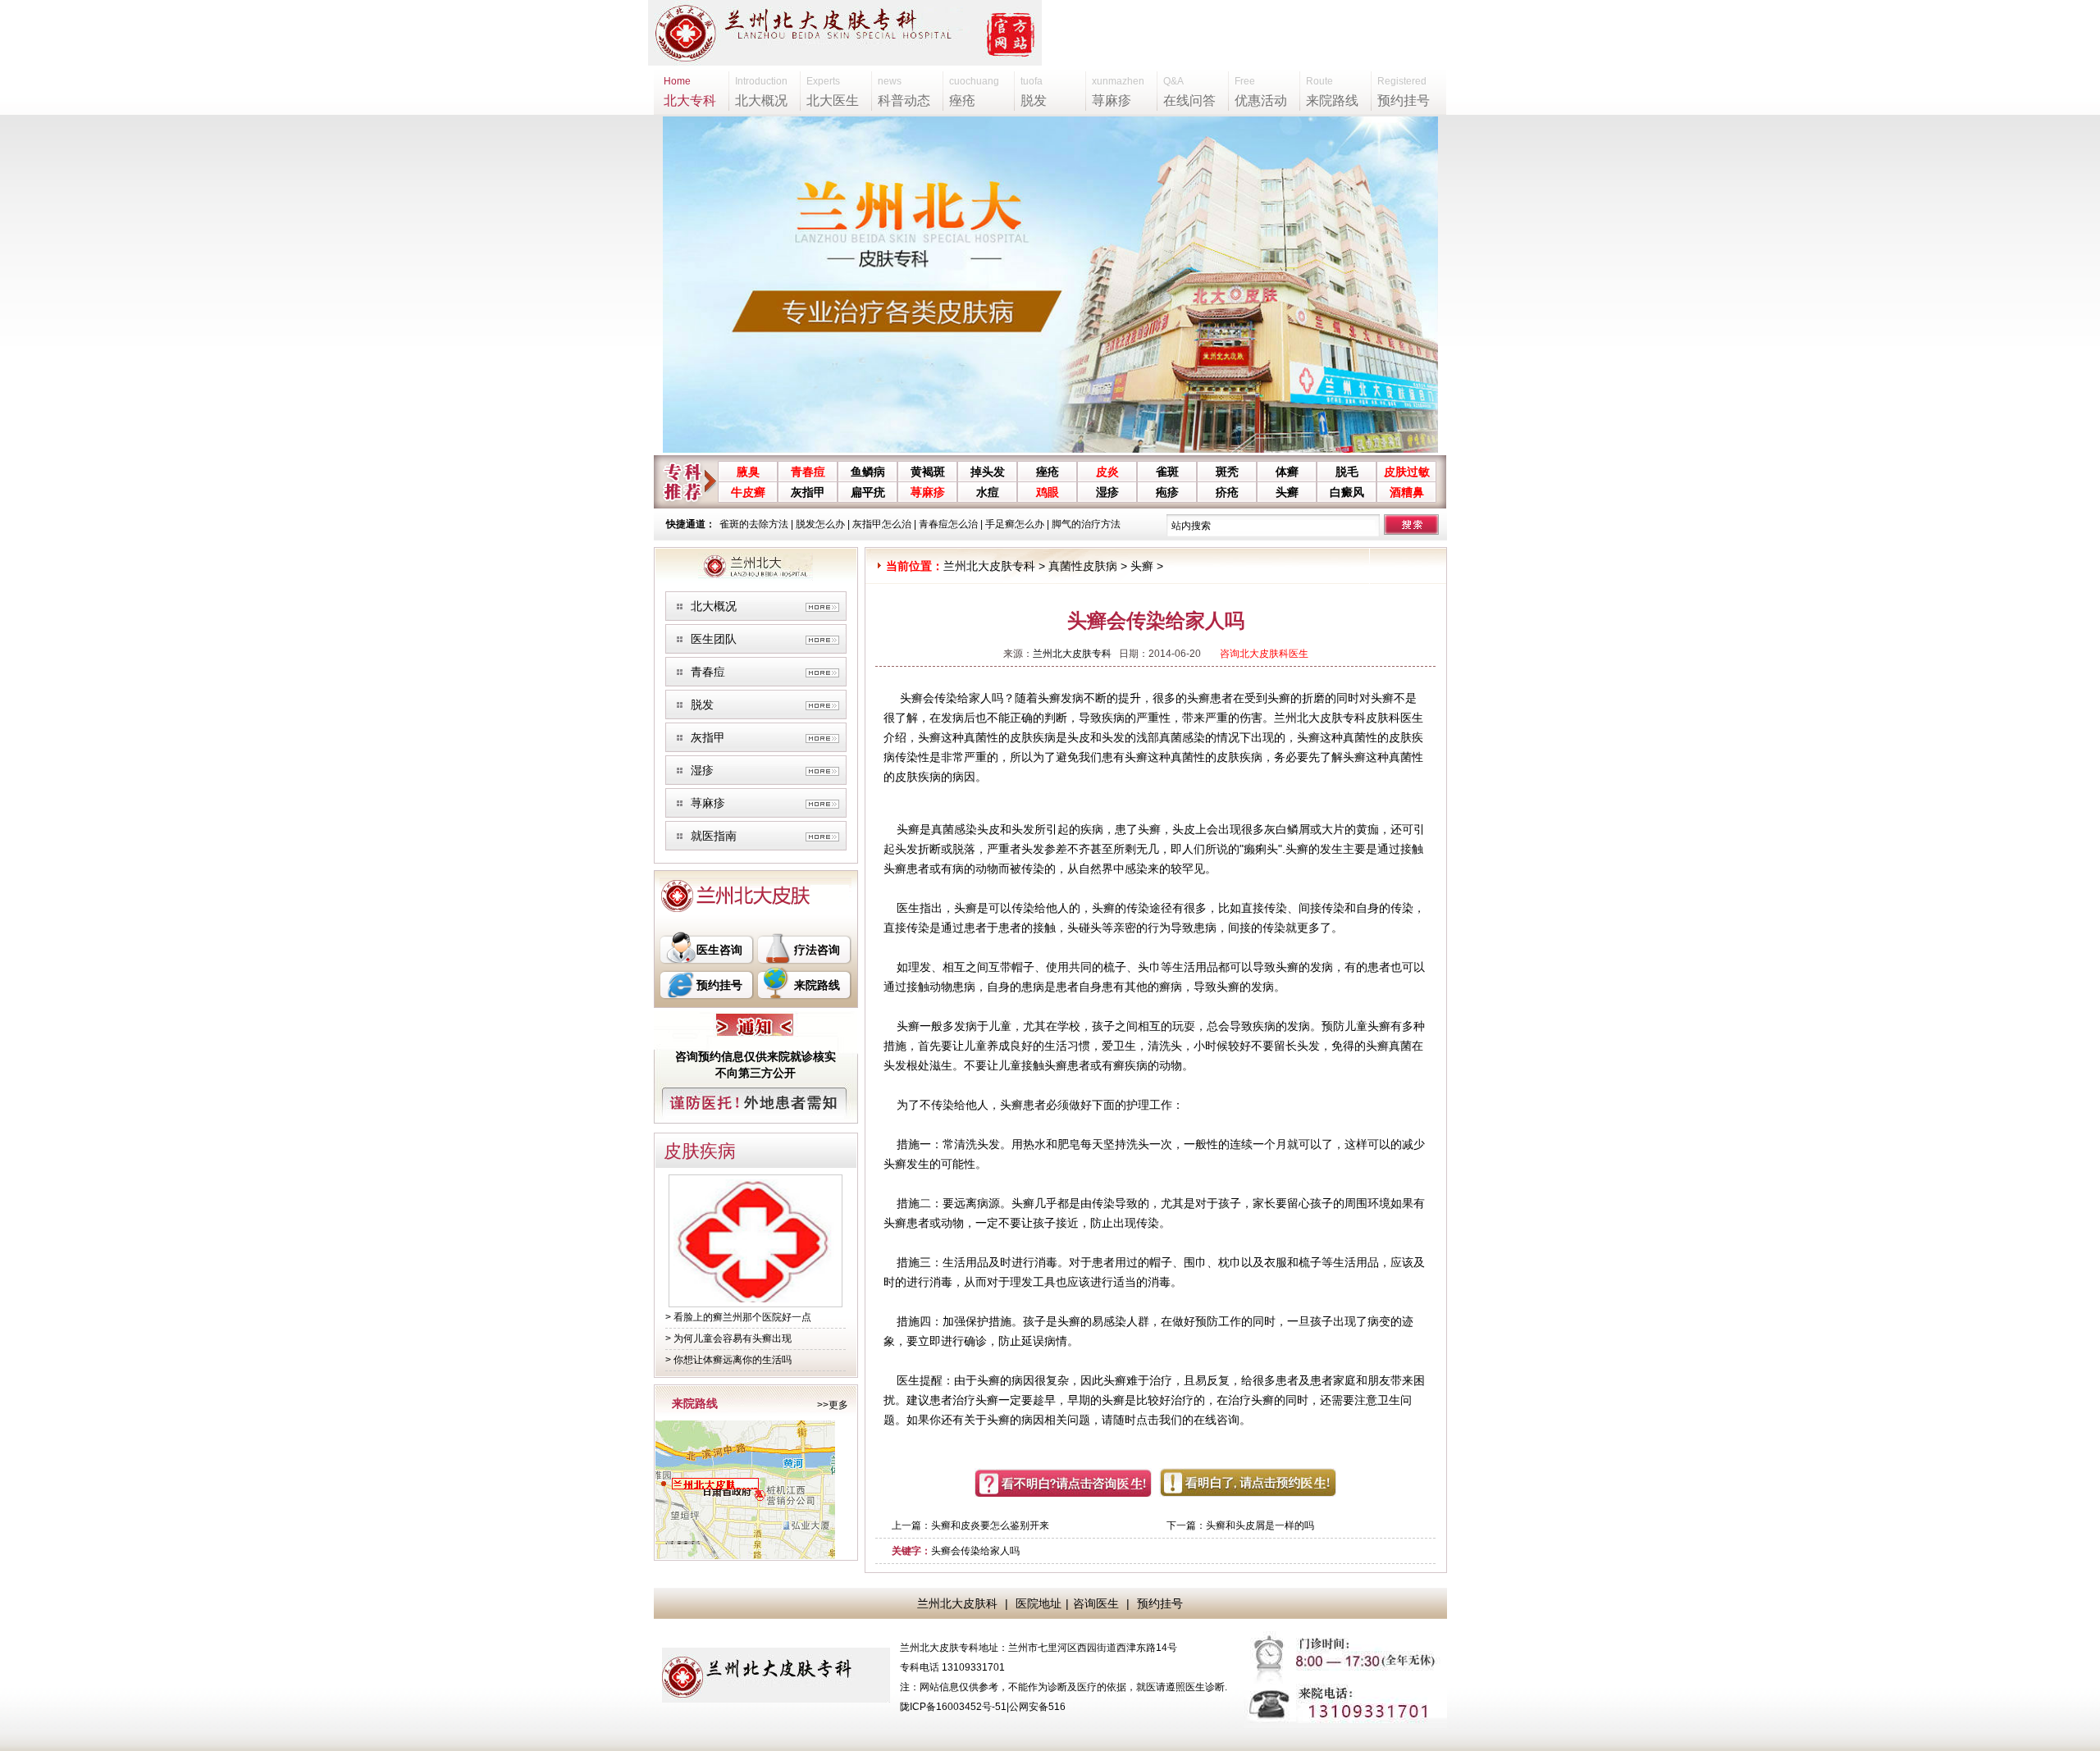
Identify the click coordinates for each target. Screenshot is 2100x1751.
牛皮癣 (748, 492)
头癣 (1287, 492)
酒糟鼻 (1407, 492)
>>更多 (833, 1405)
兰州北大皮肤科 (957, 1603)
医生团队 (714, 639)
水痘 (988, 492)
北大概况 (714, 606)
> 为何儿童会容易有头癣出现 (728, 1338)
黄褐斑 (928, 472)
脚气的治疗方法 (1086, 524)
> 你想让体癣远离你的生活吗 (728, 1360)
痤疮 (1048, 472)
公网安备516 (1037, 1707)
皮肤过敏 (1407, 472)
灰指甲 (808, 492)
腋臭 (748, 472)
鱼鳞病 (868, 472)
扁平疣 (868, 492)
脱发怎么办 (820, 524)
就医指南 (714, 836)
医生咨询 (719, 950)
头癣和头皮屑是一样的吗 (1260, 1525)
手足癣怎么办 (1015, 524)
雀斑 (1167, 472)
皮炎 (1107, 472)
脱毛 (1347, 472)
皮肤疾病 (700, 1151)
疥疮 (1227, 492)
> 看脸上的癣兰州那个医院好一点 (738, 1317)
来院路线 (817, 985)
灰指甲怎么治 (882, 524)
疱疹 (1167, 492)
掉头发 (988, 472)
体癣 (1287, 472)
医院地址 (1039, 1603)
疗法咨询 (817, 950)
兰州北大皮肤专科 (989, 566)
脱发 (702, 705)
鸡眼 (1048, 492)
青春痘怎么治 (948, 524)
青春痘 (808, 472)
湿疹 (1107, 492)
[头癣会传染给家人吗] (756, 1299)
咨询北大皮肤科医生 (1264, 654)
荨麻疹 (928, 492)
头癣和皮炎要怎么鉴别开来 (990, 1525)
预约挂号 (719, 985)
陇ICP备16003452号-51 (953, 1707)
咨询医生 (1096, 1603)
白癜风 (1347, 492)
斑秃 (1227, 472)
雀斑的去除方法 (754, 524)
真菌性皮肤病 (1083, 566)
